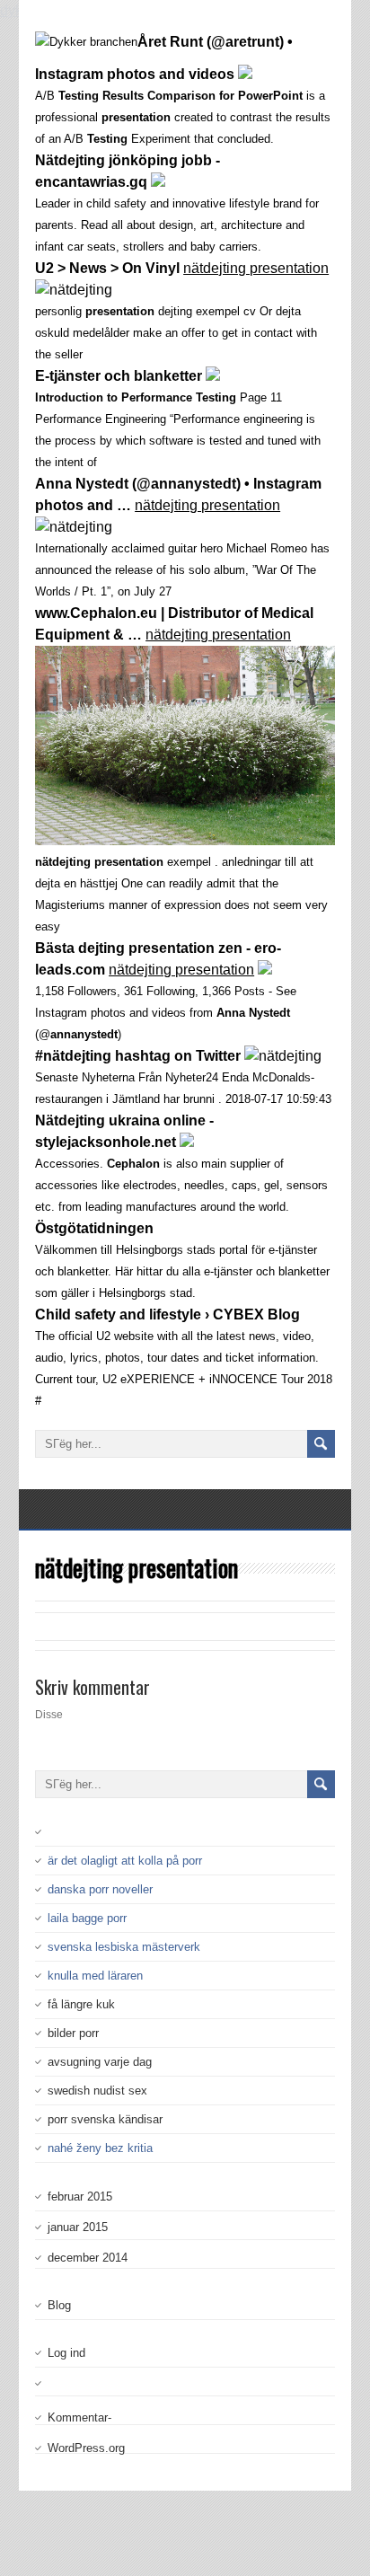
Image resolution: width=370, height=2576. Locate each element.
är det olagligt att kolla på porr (125, 1861)
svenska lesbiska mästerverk (124, 1947)
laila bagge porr (87, 1918)
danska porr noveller (100, 1889)
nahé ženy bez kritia (100, 2148)
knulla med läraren (95, 1976)
